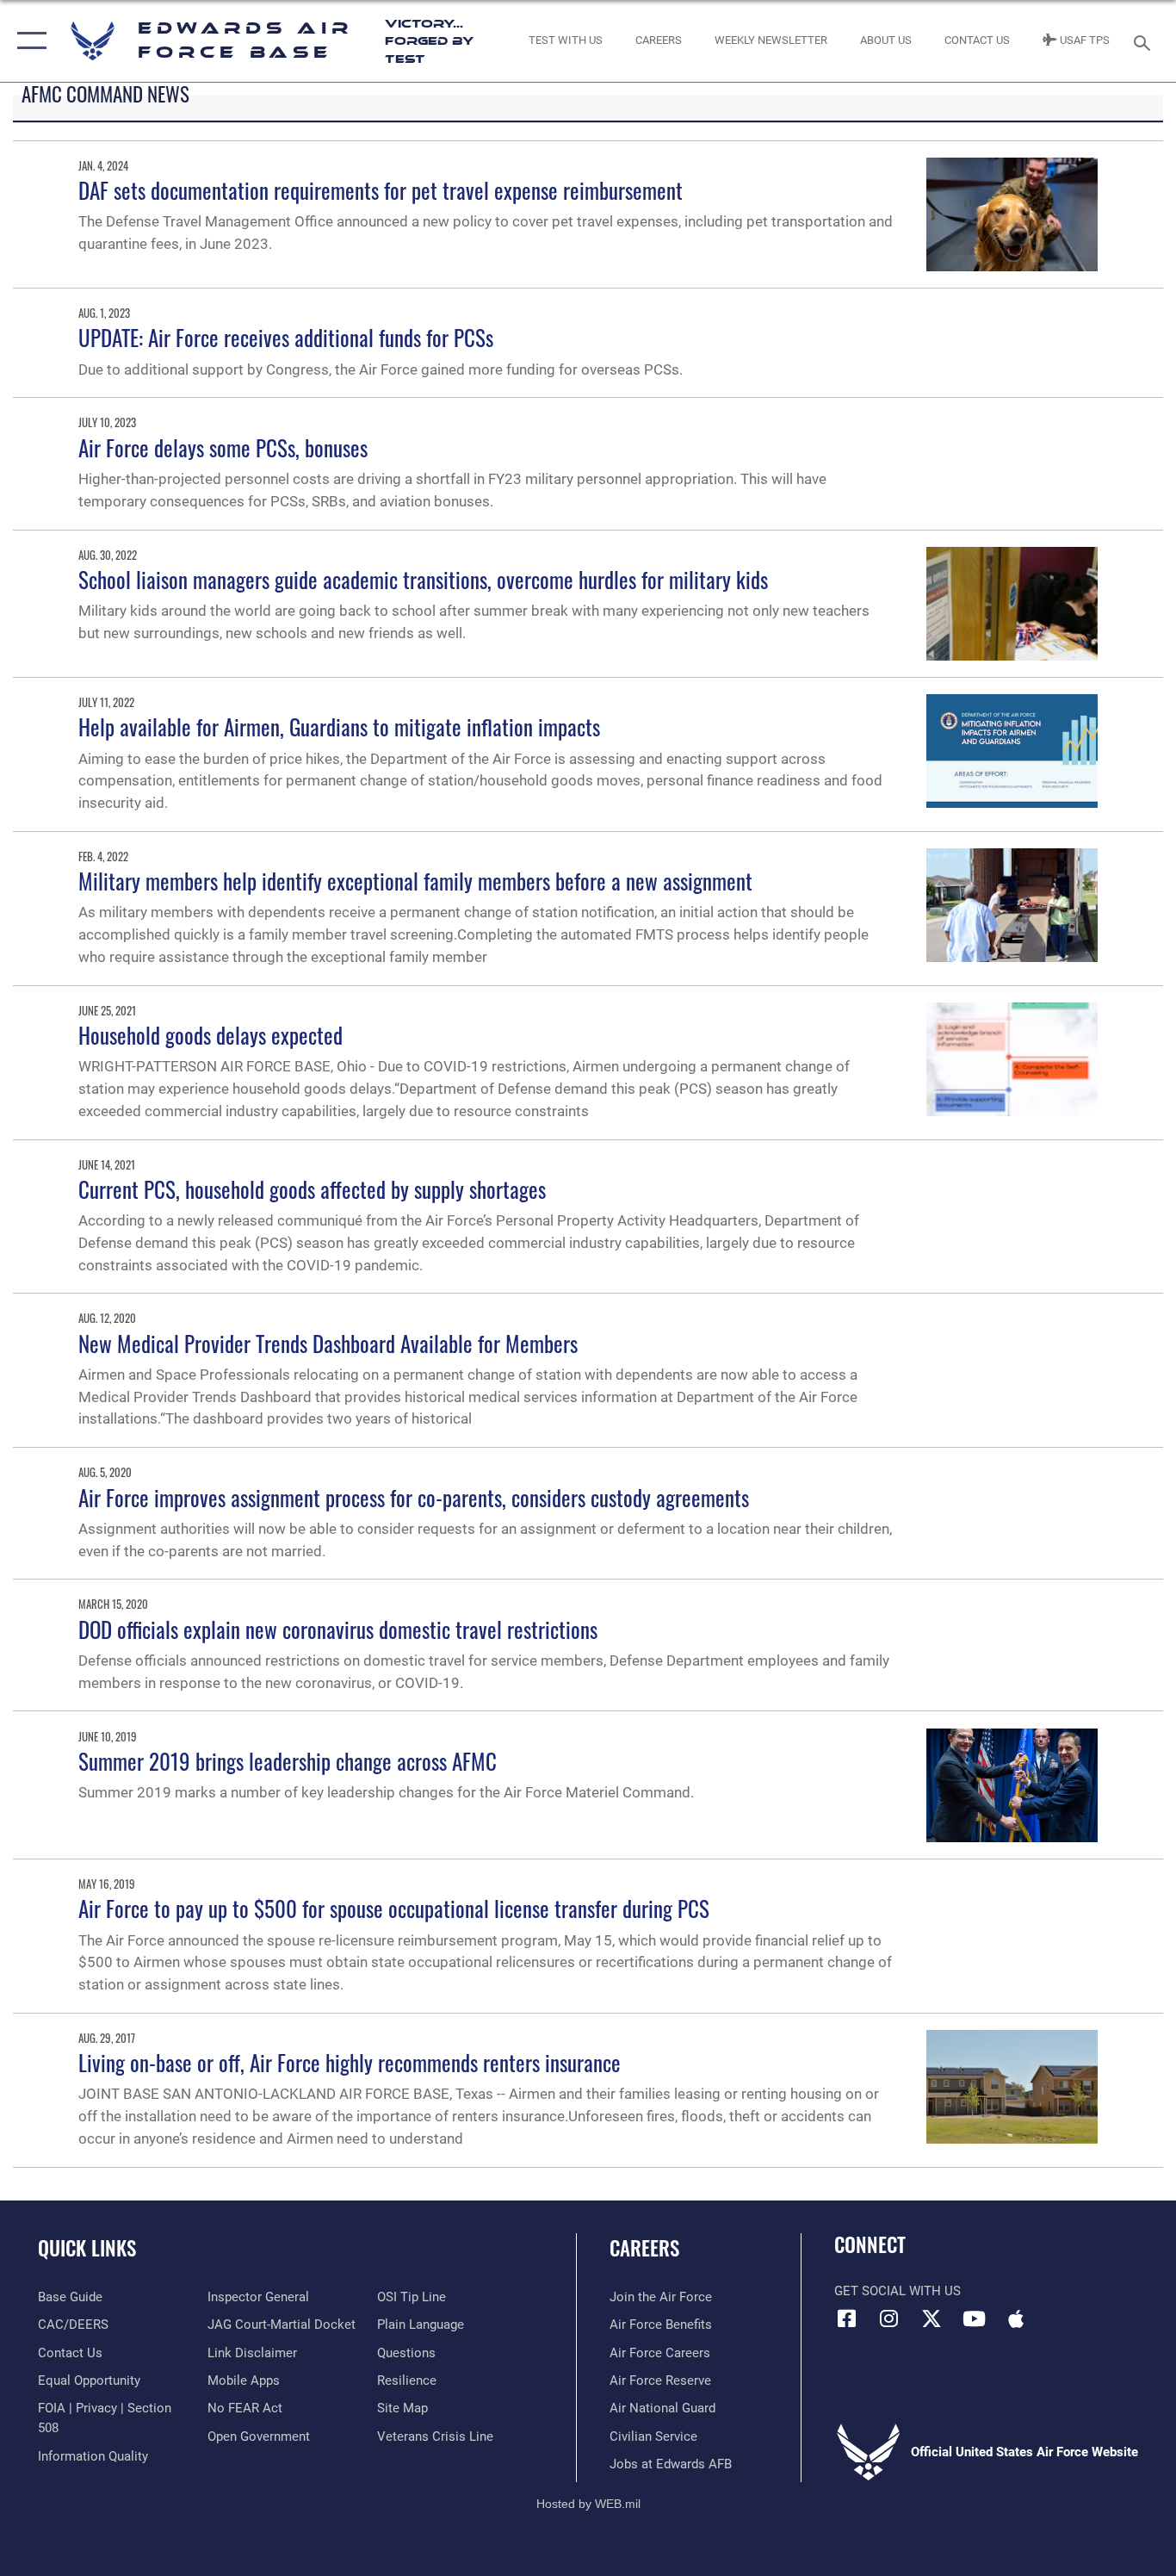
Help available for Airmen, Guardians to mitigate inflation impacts (339, 726)
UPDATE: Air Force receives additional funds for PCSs (286, 337)
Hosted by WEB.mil (588, 2504)
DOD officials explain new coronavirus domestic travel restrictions (338, 1629)
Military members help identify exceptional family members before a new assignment (415, 881)
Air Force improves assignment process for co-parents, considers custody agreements (414, 1497)
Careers (644, 2248)
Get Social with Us (897, 2291)
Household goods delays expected (210, 1035)
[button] (28, 41)
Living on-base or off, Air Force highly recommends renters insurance (350, 2062)
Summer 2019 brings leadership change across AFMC (288, 1761)
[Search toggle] (1145, 41)
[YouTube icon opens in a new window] (974, 2318)
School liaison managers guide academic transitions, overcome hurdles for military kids (423, 579)
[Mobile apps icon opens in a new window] (1016, 2318)
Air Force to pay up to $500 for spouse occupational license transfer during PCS (394, 1908)
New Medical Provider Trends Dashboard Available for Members (328, 1343)
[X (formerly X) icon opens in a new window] (932, 2318)
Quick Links (87, 2248)
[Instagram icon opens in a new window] (889, 2318)
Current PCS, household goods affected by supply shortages (312, 1189)
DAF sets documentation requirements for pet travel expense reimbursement (381, 190)
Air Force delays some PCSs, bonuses (223, 447)
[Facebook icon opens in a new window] (847, 2318)
